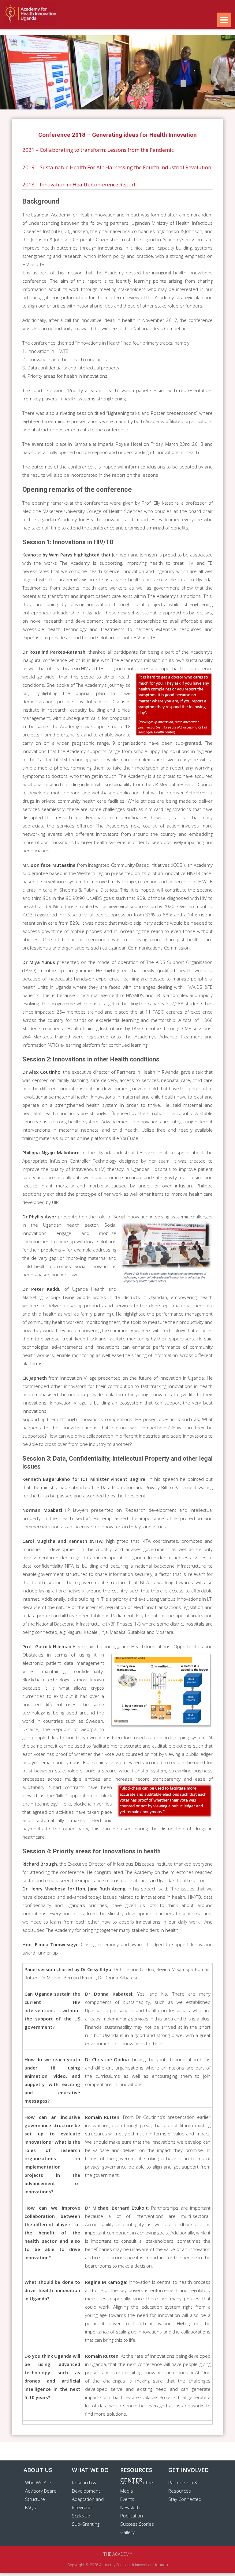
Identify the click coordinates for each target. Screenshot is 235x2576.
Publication (132, 2516)
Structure (35, 2499)
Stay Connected (185, 2499)
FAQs (31, 2507)
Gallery (127, 2532)
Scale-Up (81, 2516)
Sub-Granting (86, 2524)
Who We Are (38, 2482)
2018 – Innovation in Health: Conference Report (79, 184)
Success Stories (137, 2524)
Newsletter (132, 2507)
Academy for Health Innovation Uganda (134, 2565)
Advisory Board (41, 2491)
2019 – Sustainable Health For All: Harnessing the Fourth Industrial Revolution (117, 167)
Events (127, 2499)
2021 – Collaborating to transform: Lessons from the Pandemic (98, 150)
